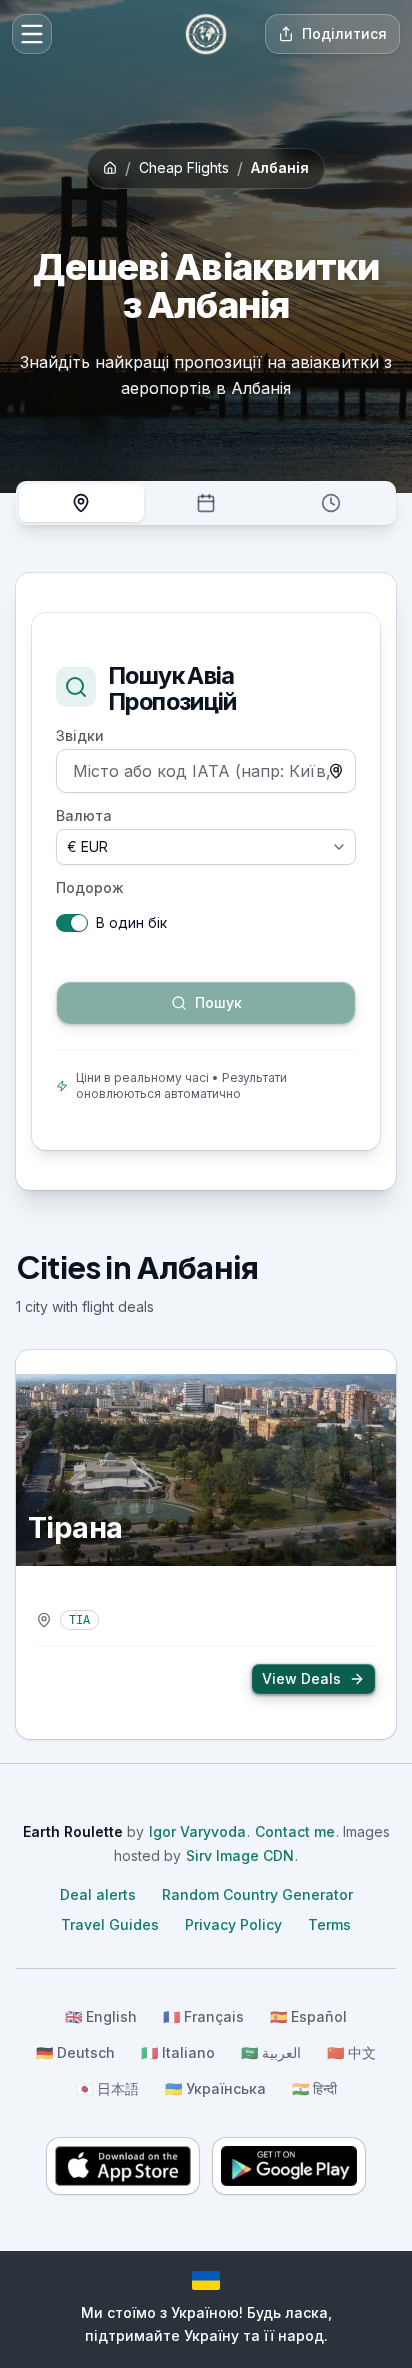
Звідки (80, 736)
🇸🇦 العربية (271, 2052)
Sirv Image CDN (240, 1855)
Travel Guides (110, 1924)
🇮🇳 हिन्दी (314, 2088)
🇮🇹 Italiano (178, 2052)
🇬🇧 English (101, 2016)
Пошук (79, 968)
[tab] (81, 503)
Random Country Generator (257, 1894)
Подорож (90, 888)
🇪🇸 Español (308, 2016)
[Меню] (32, 34)
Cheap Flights (184, 167)
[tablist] (206, 503)
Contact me (295, 1831)
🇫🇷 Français (203, 2016)
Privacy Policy (233, 1924)
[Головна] (206, 34)
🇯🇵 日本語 (107, 2088)
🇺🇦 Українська (215, 2088)
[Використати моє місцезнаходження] (336, 771)
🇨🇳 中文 (351, 2052)
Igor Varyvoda (197, 1831)
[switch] (72, 923)
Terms (329, 1924)
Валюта (84, 816)
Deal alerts (98, 1894)
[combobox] (206, 771)
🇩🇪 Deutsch (75, 2052)
